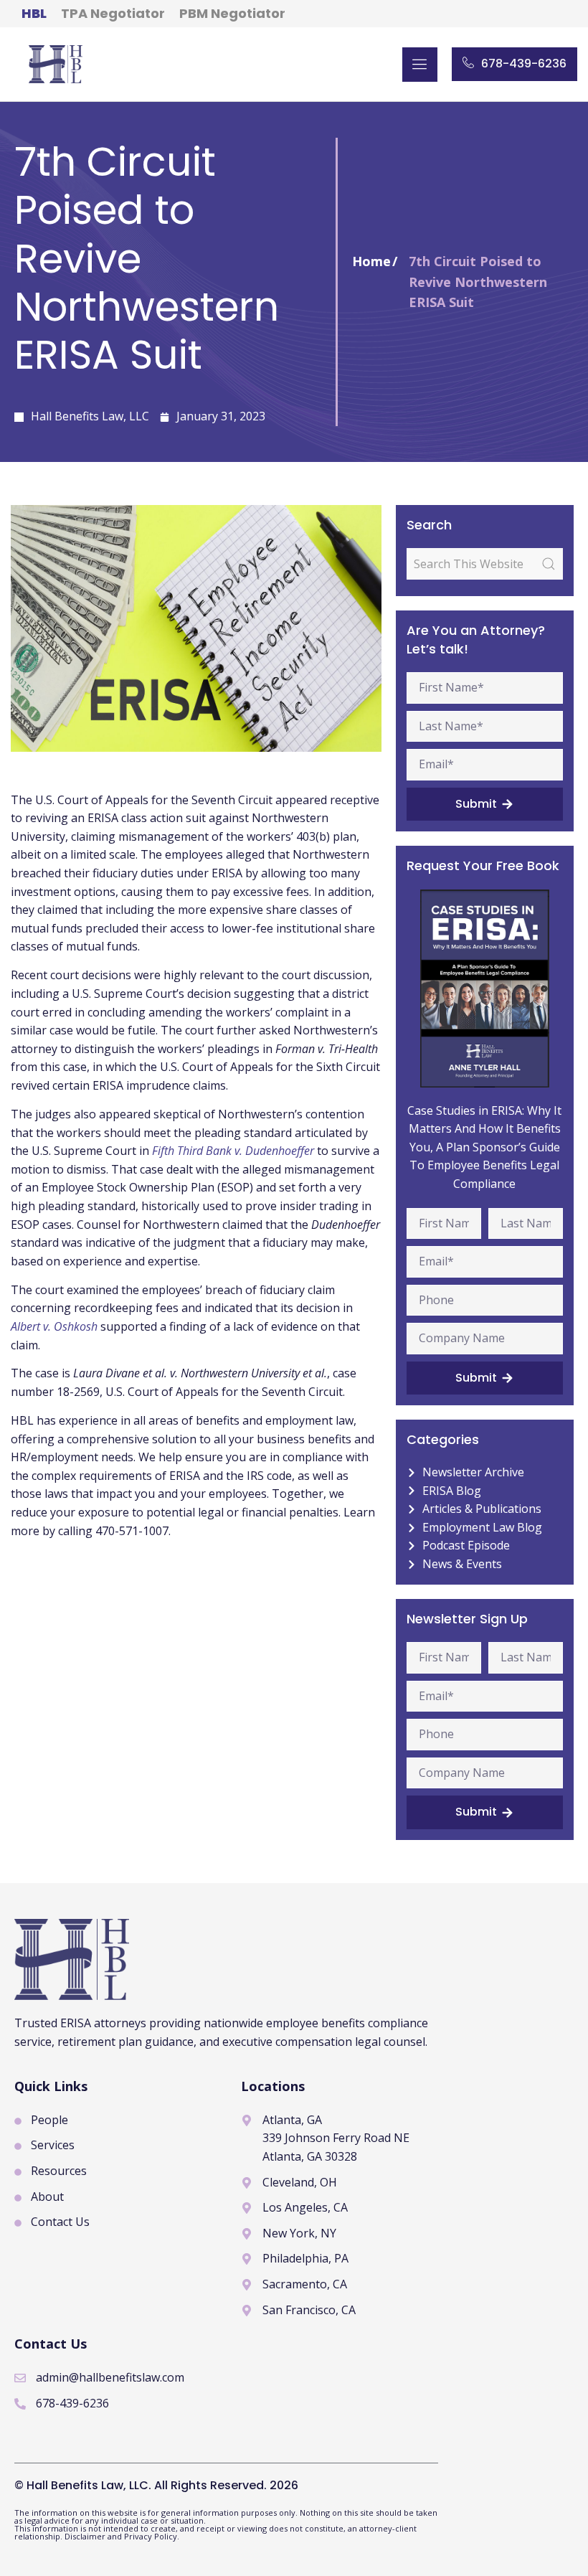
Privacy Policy (151, 2536)
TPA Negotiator (113, 13)
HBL (34, 13)
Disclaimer (86, 2536)
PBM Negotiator (232, 13)
